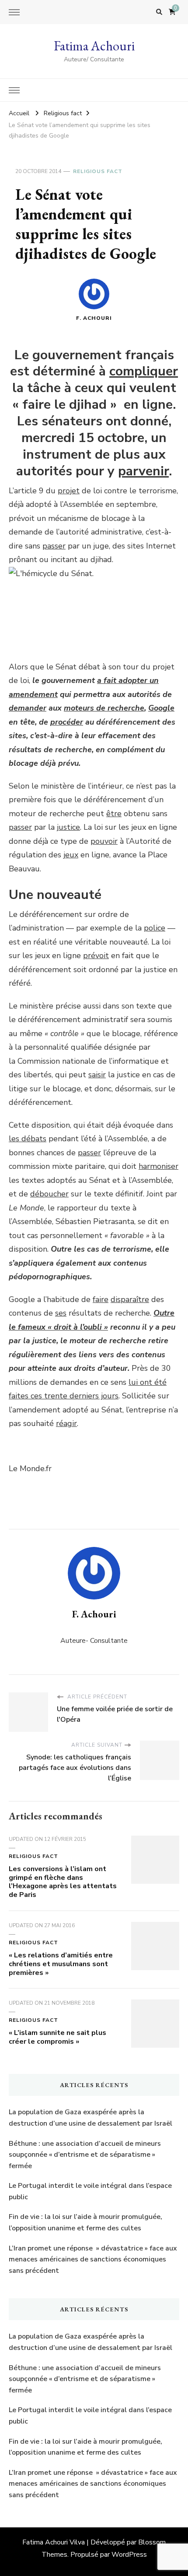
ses (61, 1313)
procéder (67, 722)
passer (54, 546)
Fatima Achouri (94, 46)
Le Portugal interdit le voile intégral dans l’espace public (90, 2191)
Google (161, 708)
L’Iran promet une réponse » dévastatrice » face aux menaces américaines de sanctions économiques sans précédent (93, 2259)
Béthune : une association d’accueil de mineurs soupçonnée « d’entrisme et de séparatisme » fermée (85, 2155)
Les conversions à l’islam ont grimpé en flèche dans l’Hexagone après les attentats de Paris (63, 1882)
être (114, 814)
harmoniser (158, 1166)
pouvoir (104, 841)
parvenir (143, 471)
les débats (28, 1139)
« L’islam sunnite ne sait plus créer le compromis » (57, 2037)
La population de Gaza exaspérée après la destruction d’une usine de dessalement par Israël (91, 2118)
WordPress (129, 2555)
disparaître (130, 1299)
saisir (97, 1075)
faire (101, 1299)
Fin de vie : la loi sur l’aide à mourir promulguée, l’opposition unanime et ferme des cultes (85, 2222)
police (155, 928)
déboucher (49, 1194)
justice (68, 827)
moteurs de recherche (104, 708)
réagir (66, 1423)
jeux (71, 855)
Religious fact (98, 171)
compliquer (144, 371)
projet (69, 491)
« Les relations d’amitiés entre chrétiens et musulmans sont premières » (61, 1964)
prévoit (96, 955)
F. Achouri (94, 318)
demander (28, 708)
